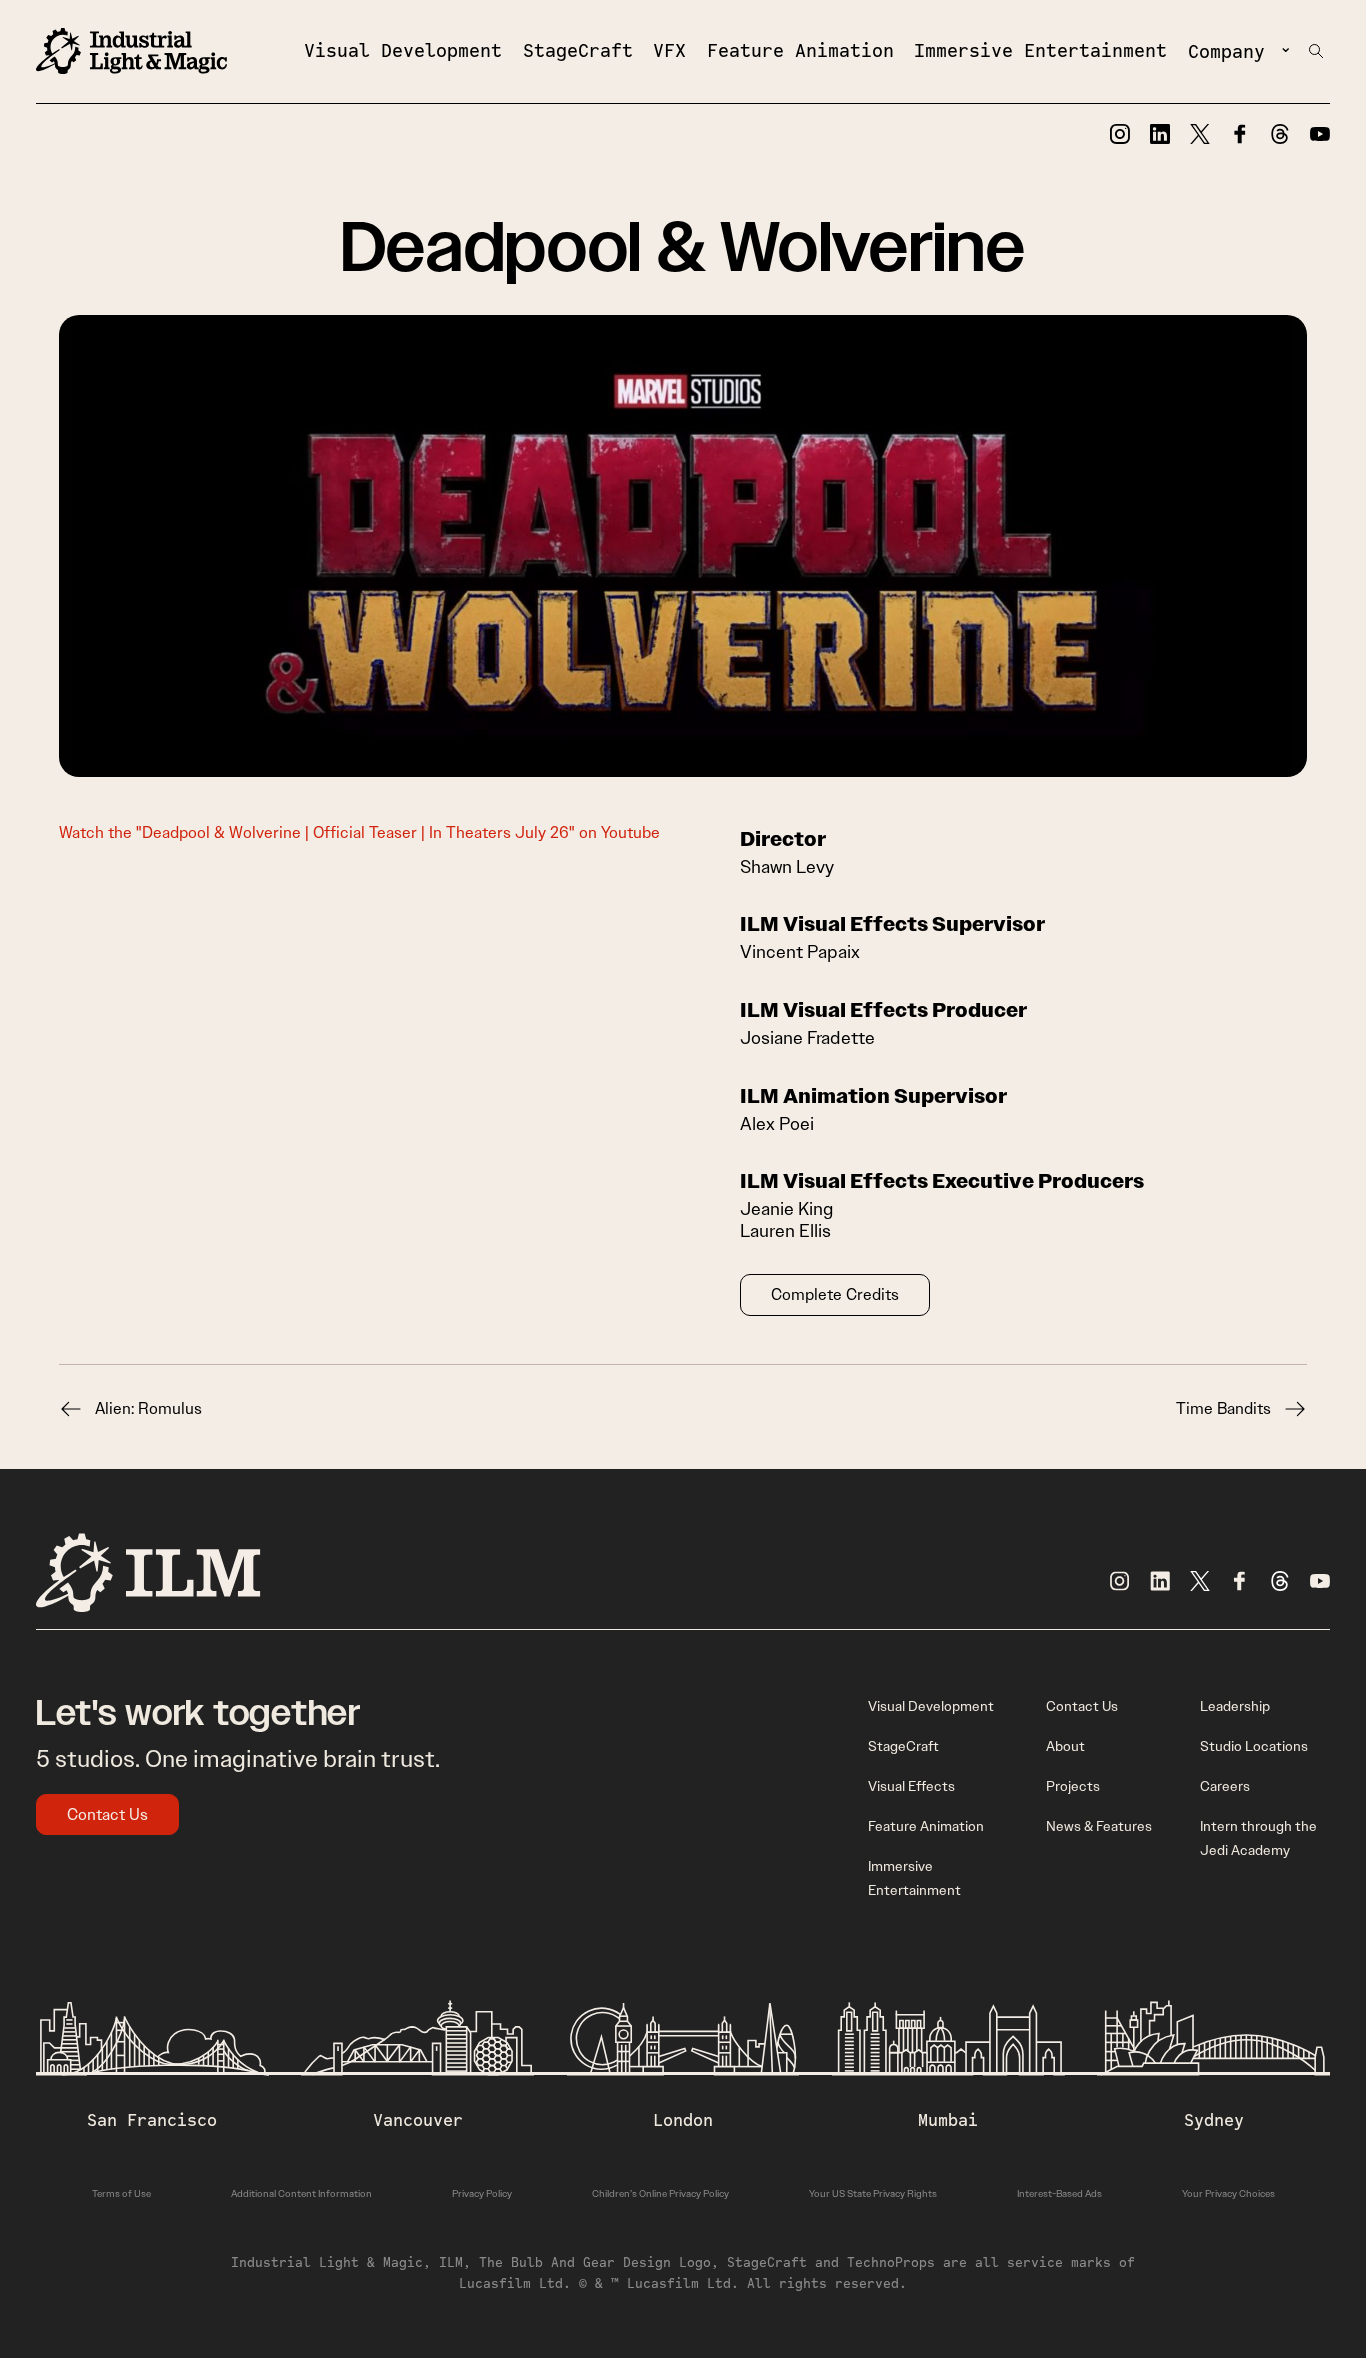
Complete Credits (835, 1294)
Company (1226, 51)
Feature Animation (800, 50)
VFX (669, 50)
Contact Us (107, 1814)
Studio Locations (1254, 1746)
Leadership (1235, 1706)
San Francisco (152, 2120)
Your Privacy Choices (1228, 2193)
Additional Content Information (301, 2193)
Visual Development (403, 50)
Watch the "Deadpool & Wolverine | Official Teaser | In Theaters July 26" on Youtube (359, 832)
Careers (1225, 1786)
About (1065, 1746)
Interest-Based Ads (1059, 2193)
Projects (1073, 1786)
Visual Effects (911, 1786)
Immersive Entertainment (1040, 50)
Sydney (1214, 2120)
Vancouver (418, 2120)
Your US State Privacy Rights (873, 2193)
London (683, 2120)
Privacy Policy (482, 2193)
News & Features (1099, 1826)
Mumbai (948, 2120)
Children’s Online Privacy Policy (660, 2193)
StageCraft (578, 50)
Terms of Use (121, 2193)
